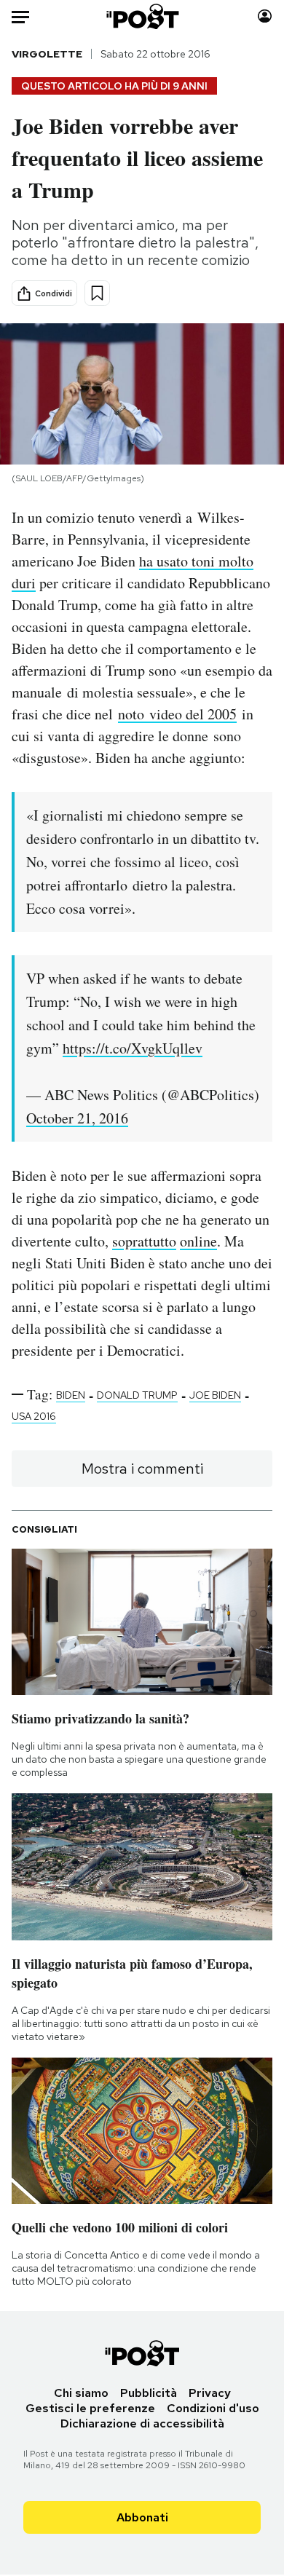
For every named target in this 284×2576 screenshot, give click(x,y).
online (198, 1241)
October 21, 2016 (77, 1118)
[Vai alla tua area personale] (265, 16)
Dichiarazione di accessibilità (142, 2423)
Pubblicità (149, 2393)
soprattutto (144, 1241)
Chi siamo (81, 2393)
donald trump (137, 1395)
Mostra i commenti (142, 1469)
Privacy (210, 2393)
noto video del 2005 (177, 714)
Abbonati (142, 2517)
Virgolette (47, 54)
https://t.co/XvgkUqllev (133, 1048)
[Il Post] (142, 16)
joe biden (215, 1395)
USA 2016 (34, 1416)
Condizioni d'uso (213, 2408)
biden (71, 1395)
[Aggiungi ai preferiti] (97, 293)
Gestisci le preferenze (90, 2408)
